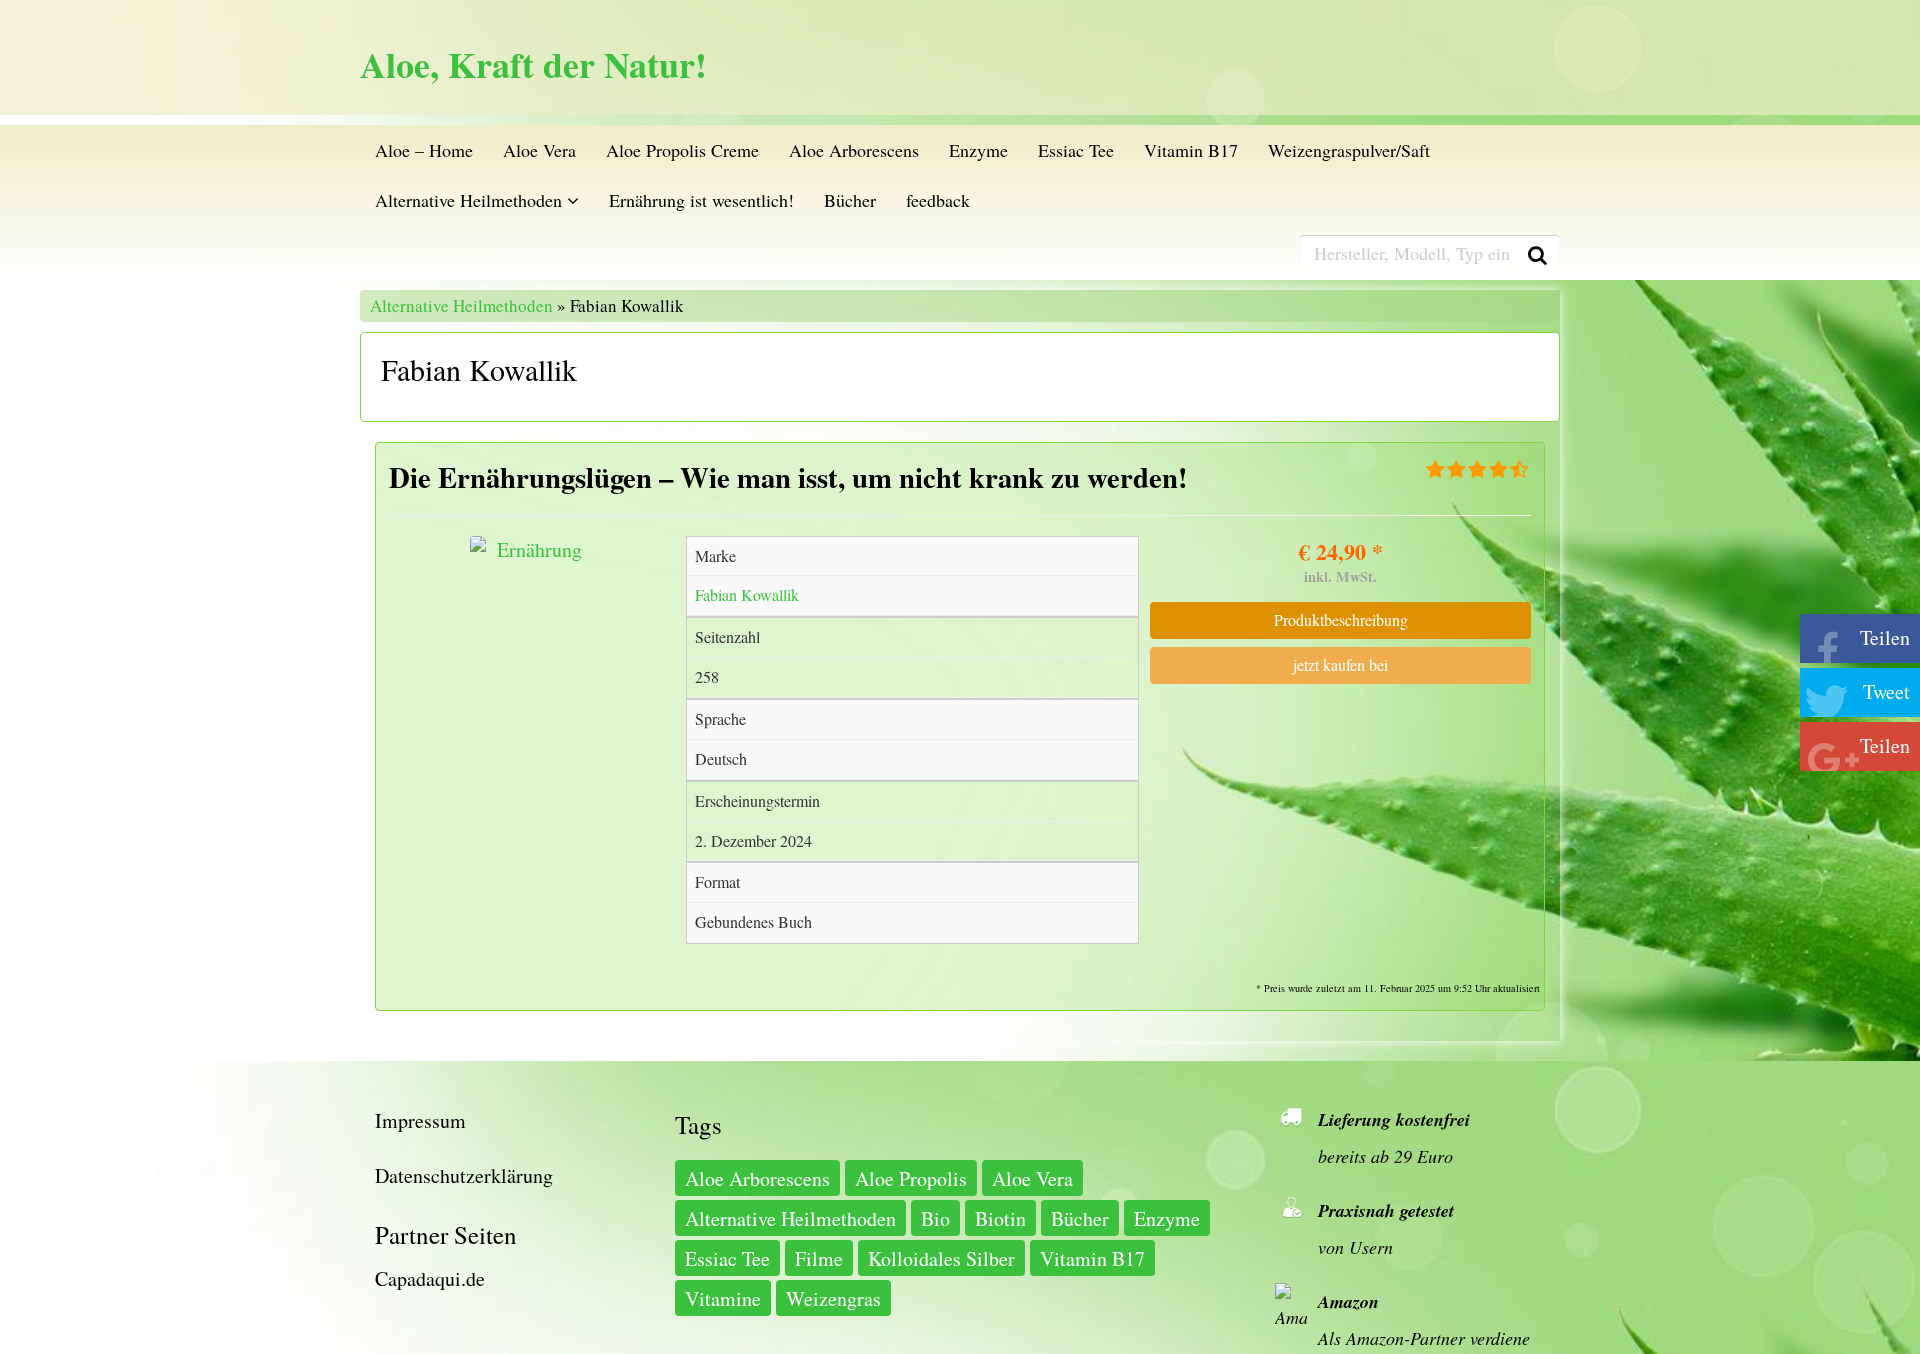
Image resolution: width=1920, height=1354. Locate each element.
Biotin (1000, 1218)
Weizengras (833, 1298)
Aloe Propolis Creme (682, 150)
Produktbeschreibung (1341, 619)
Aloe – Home (424, 150)
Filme (819, 1258)
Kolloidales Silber (941, 1258)
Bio (935, 1218)
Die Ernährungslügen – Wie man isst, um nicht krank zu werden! (788, 477)
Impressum (420, 1120)
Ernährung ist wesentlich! (701, 200)
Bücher (850, 200)
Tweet (1886, 691)
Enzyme (978, 150)
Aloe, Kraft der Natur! (533, 65)
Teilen (1885, 637)
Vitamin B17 (1191, 150)
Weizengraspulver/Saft (1349, 150)
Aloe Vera (539, 150)
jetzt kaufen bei (1340, 664)
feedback (938, 200)
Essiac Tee (1076, 150)
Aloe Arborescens (854, 150)
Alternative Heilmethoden (471, 200)
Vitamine (723, 1298)
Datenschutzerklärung (464, 1175)
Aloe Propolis (911, 1178)
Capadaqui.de (430, 1278)
